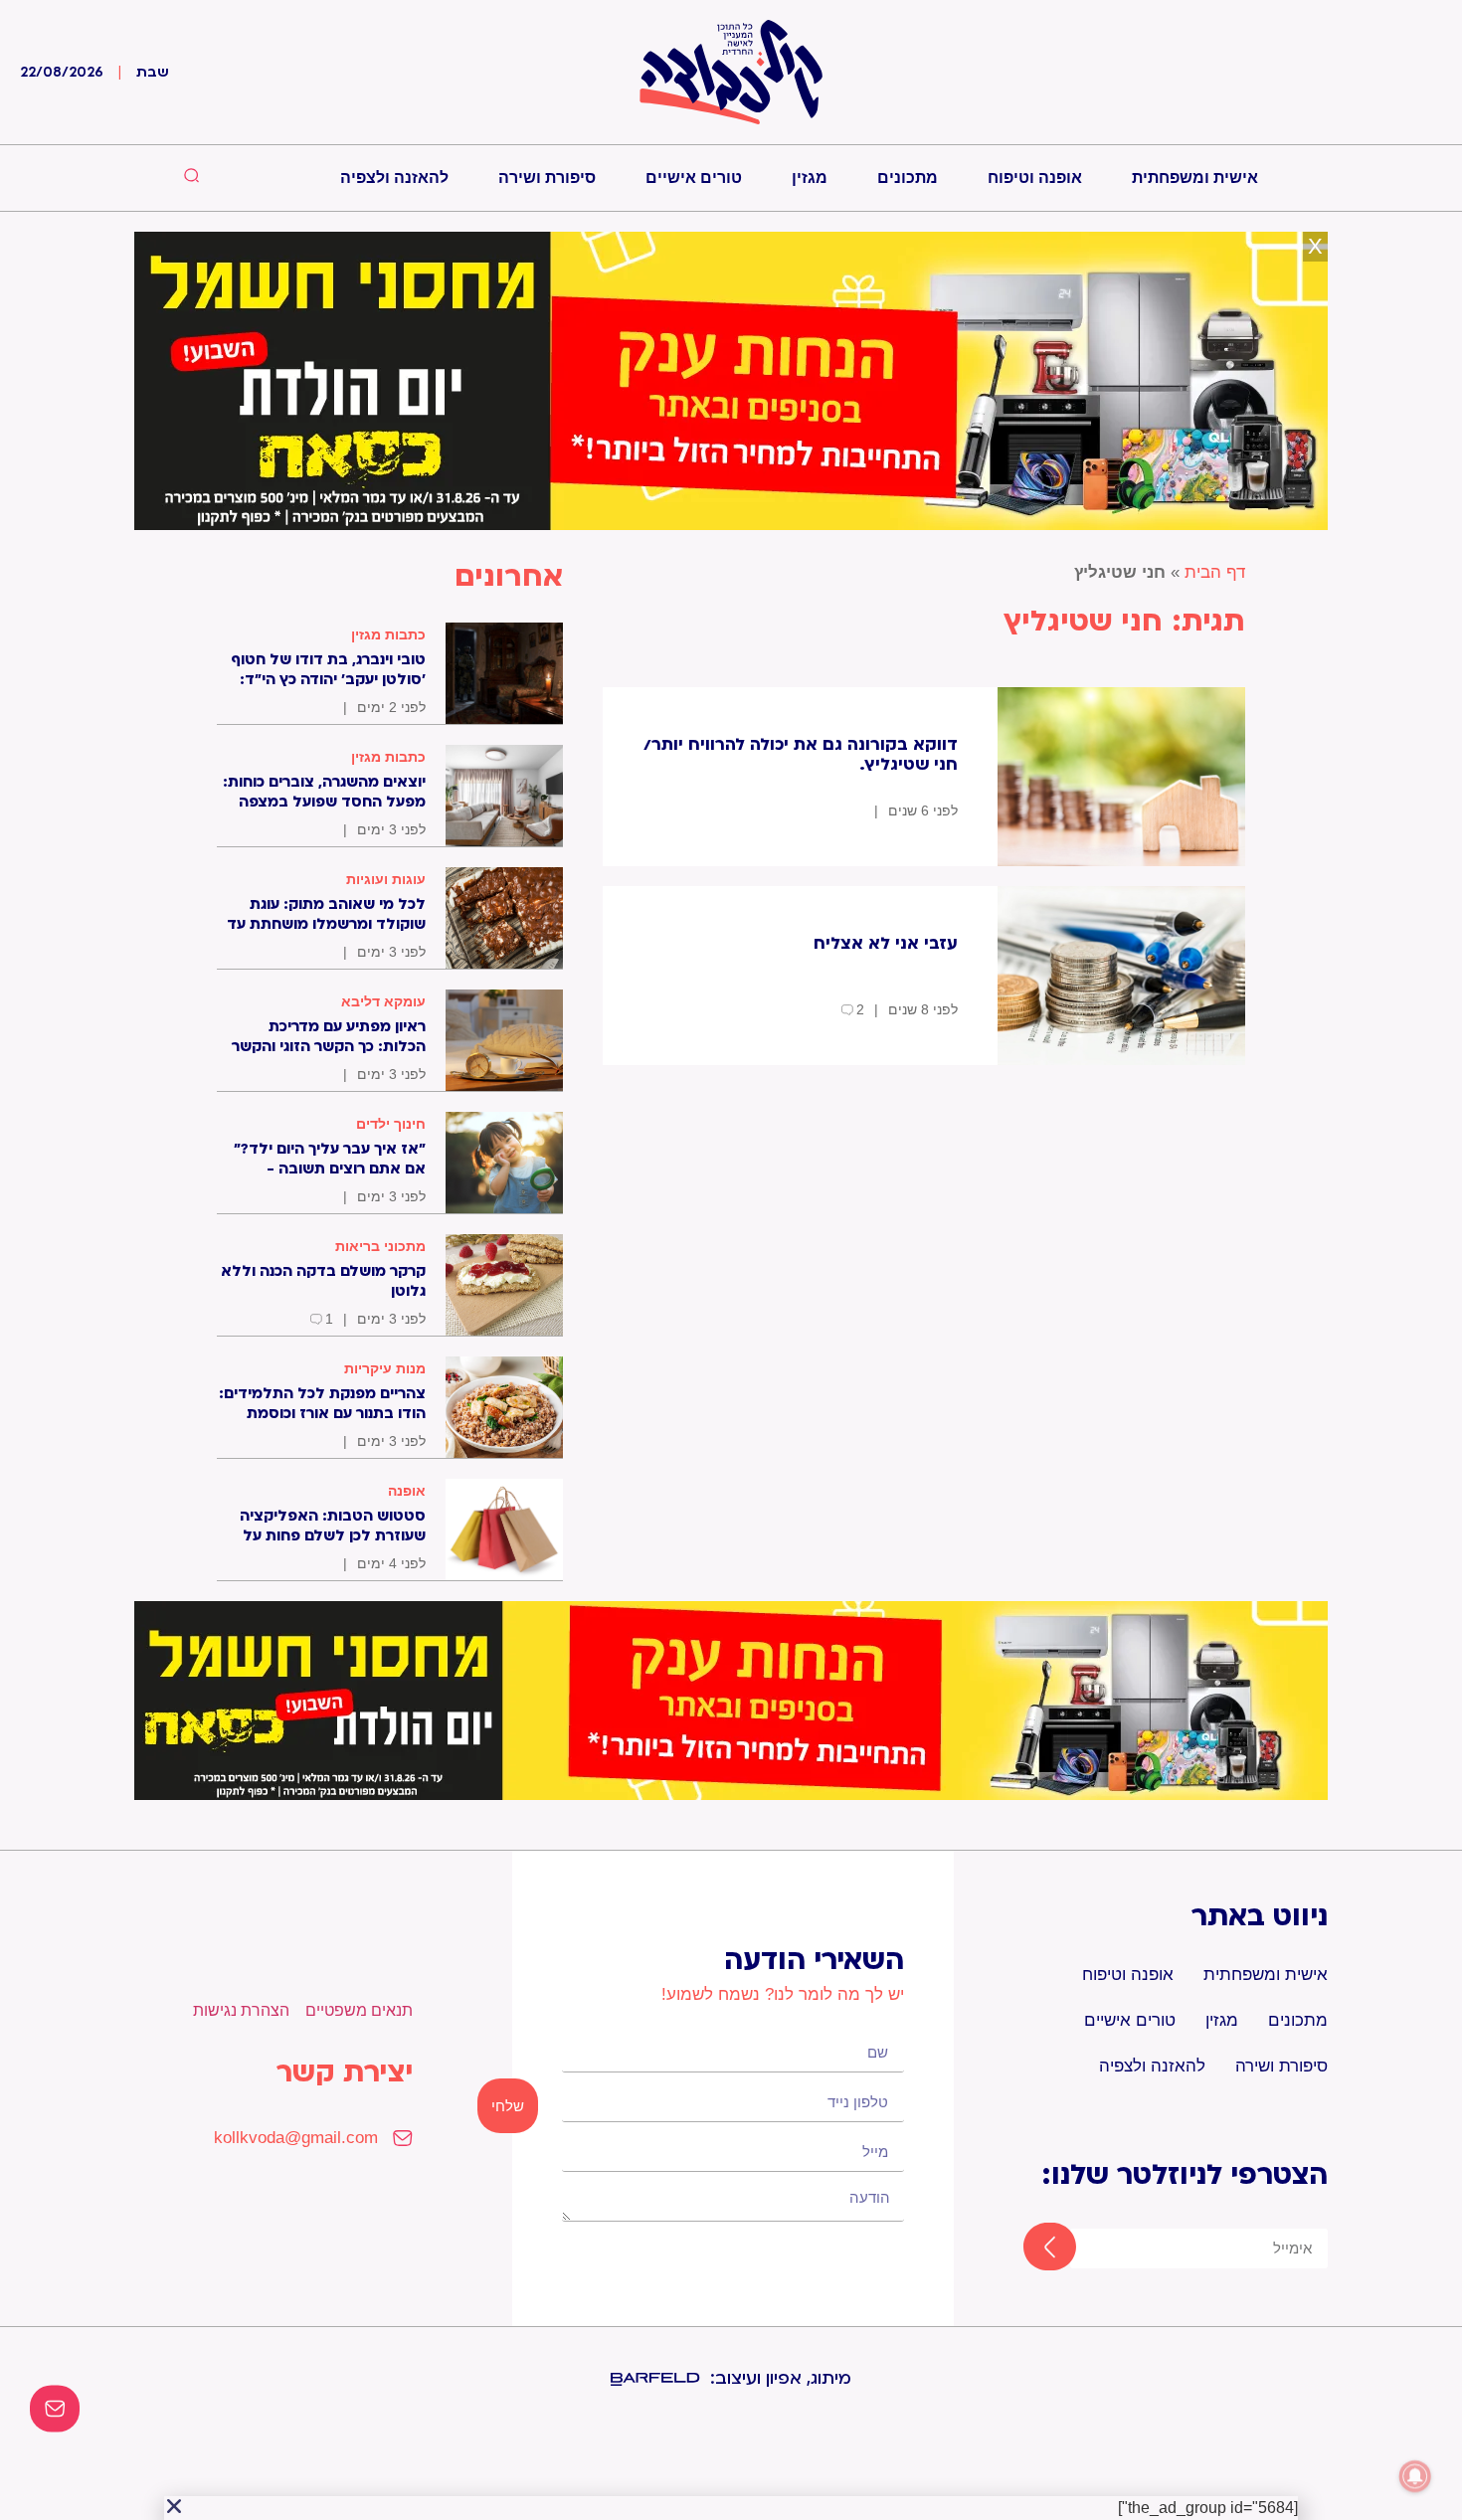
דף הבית (1215, 572)
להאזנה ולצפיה (394, 178)
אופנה (407, 1491)
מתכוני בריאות (380, 1246)
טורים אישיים (694, 178)
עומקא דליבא (383, 1001)
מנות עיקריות (385, 1368)
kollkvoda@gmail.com (296, 2138)
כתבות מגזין (388, 634)
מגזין (810, 178)
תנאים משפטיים (359, 2010)
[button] (174, 2506)
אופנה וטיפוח (1035, 178)
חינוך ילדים (391, 1124)
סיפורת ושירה (547, 178)
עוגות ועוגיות (386, 879)
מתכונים (908, 178)
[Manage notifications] (1415, 2476)
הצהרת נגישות (241, 2010)
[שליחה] (1032, 2249)
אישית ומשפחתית (1195, 178)
